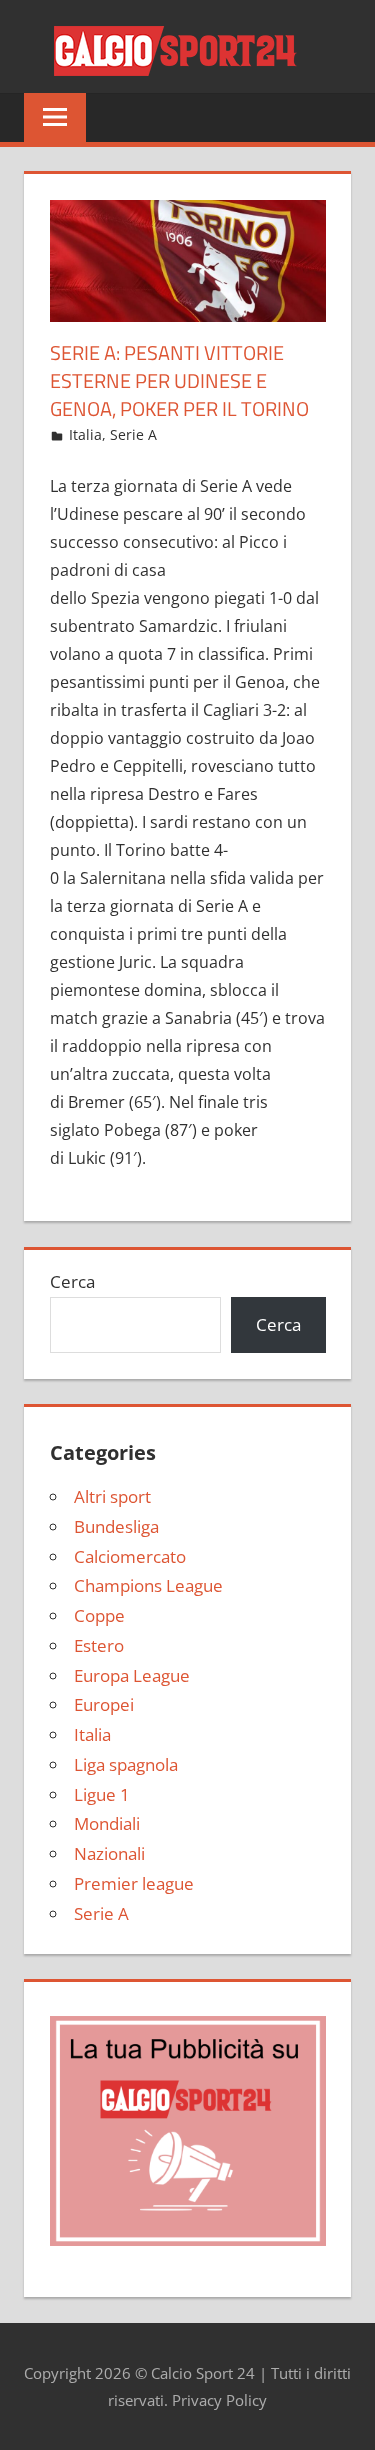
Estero (99, 1645)
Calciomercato (130, 1556)
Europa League (132, 1675)
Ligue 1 (102, 1794)
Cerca (72, 1281)
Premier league (134, 1883)
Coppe (99, 1615)
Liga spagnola (126, 1764)
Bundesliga (116, 1526)
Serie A (133, 434)
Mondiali (107, 1823)
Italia (85, 434)
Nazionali (109, 1853)
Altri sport (112, 1496)
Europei (104, 1704)
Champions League (148, 1585)
